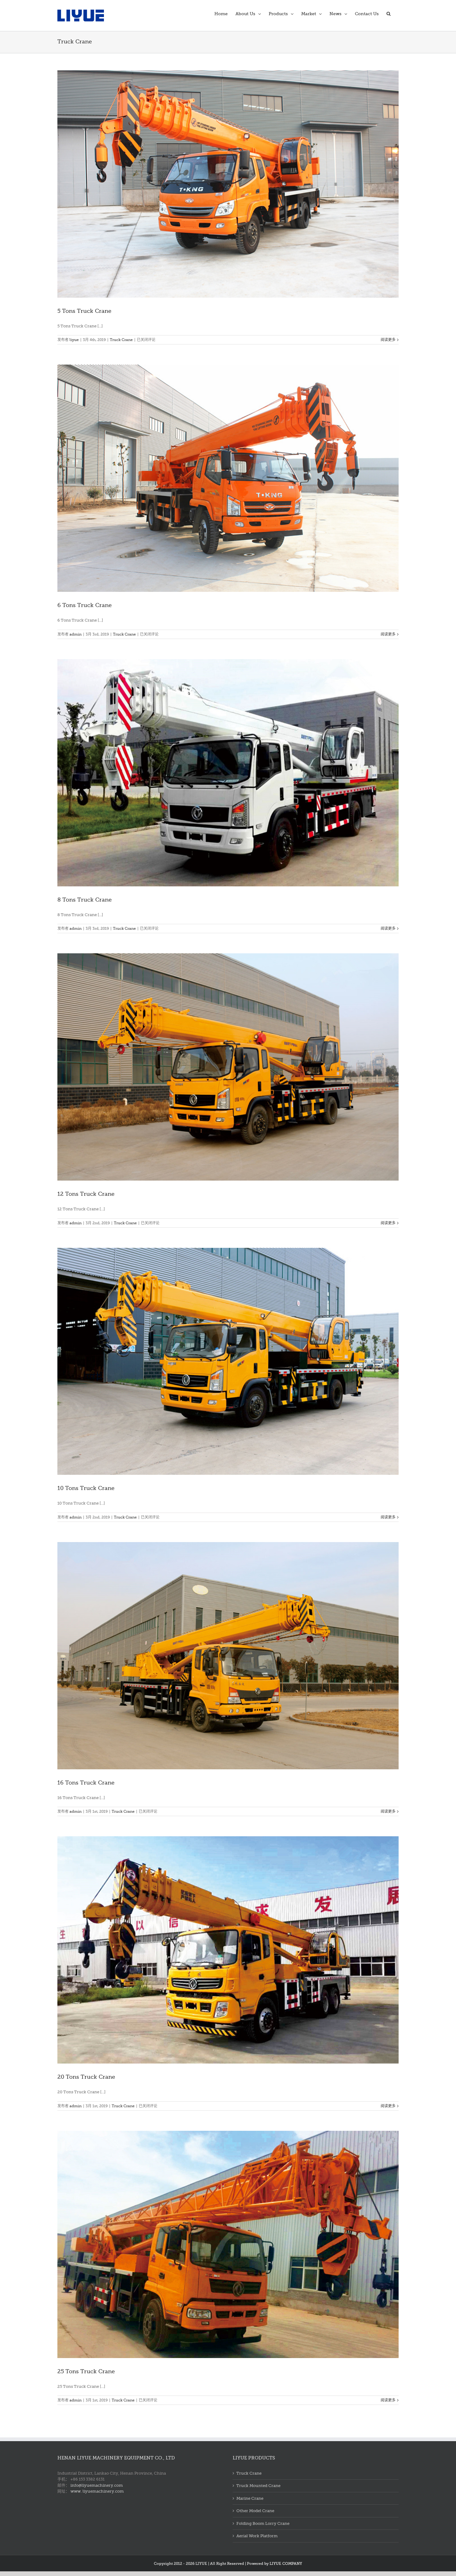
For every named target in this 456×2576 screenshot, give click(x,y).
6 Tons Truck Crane (85, 605)
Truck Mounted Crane (258, 2486)
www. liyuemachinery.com (97, 2491)
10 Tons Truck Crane (86, 1488)
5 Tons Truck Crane (84, 311)
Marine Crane (250, 2498)
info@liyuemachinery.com (97, 2485)
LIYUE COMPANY (286, 2564)
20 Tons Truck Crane (86, 2077)
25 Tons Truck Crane (86, 2371)
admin (76, 634)
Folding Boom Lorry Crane (263, 2523)
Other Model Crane (255, 2511)
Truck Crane (121, 340)
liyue (74, 340)
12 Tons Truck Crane (86, 1194)
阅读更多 (388, 340)
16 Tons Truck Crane (86, 1783)
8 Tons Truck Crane (85, 900)
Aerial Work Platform (257, 2536)
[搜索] (389, 13)
